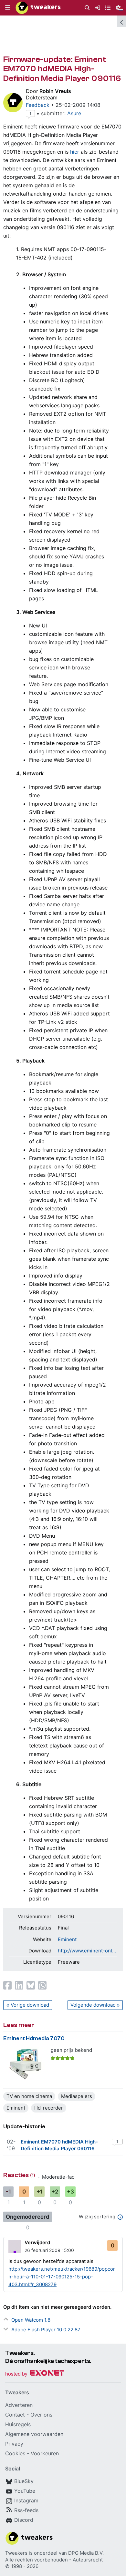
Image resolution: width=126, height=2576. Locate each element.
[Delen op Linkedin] (19, 1985)
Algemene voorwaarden (34, 2434)
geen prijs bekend (71, 2050)
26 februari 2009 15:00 (49, 2250)
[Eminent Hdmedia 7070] (25, 2063)
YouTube (25, 2491)
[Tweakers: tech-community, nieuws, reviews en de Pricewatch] (38, 8)
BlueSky (24, 2481)
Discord (24, 2520)
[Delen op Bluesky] (31, 1985)
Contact (15, 2415)
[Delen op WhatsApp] (42, 1985)
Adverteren (19, 2405)
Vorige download (30, 2005)
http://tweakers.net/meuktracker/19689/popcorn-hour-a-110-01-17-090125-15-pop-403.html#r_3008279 (62, 2277)
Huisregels (18, 2424)
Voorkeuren (45, 2453)
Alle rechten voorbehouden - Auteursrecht (54, 2560)
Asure (74, 113)
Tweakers (16, 2553)
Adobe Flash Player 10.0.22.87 (46, 2330)
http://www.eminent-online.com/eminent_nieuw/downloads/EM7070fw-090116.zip (87, 1951)
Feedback (38, 105)
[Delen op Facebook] (7, 1985)
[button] (8, 8)
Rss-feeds (26, 2510)
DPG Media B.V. (86, 2553)
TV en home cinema (29, 2096)
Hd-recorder (49, 2108)
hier (75, 152)
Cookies (15, 2453)
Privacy (14, 2444)
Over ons (41, 2415)
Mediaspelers (77, 2096)
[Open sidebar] (121, 21)
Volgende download (93, 2005)
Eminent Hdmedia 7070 (34, 2038)
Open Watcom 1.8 (31, 2320)
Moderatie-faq (58, 2177)
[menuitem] (87, 8)
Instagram (26, 2500)
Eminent (67, 1939)
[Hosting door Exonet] (35, 2374)
